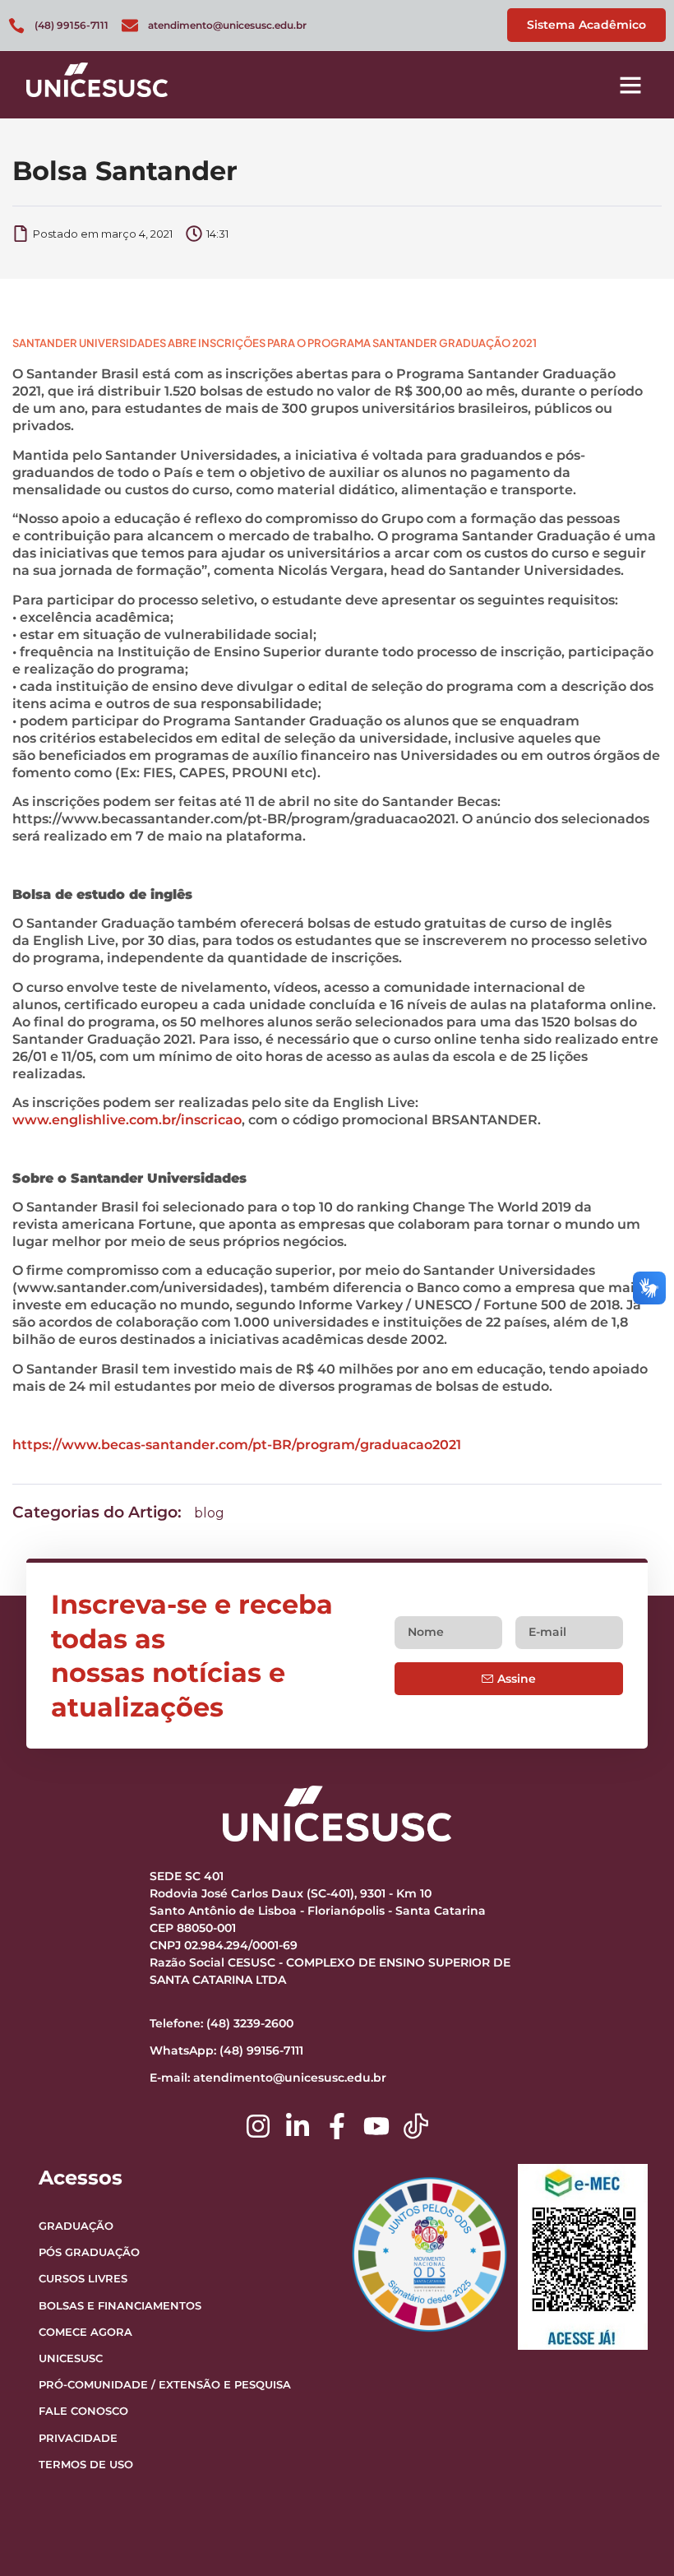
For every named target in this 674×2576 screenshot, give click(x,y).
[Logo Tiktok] (416, 2126)
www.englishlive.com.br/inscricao (127, 1120)
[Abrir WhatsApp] (633, 2534)
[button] (630, 85)
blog (209, 1513)
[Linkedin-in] (298, 2126)
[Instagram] (258, 2126)
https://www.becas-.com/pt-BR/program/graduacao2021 (237, 1445)
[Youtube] (376, 2126)
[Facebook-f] (337, 2126)
